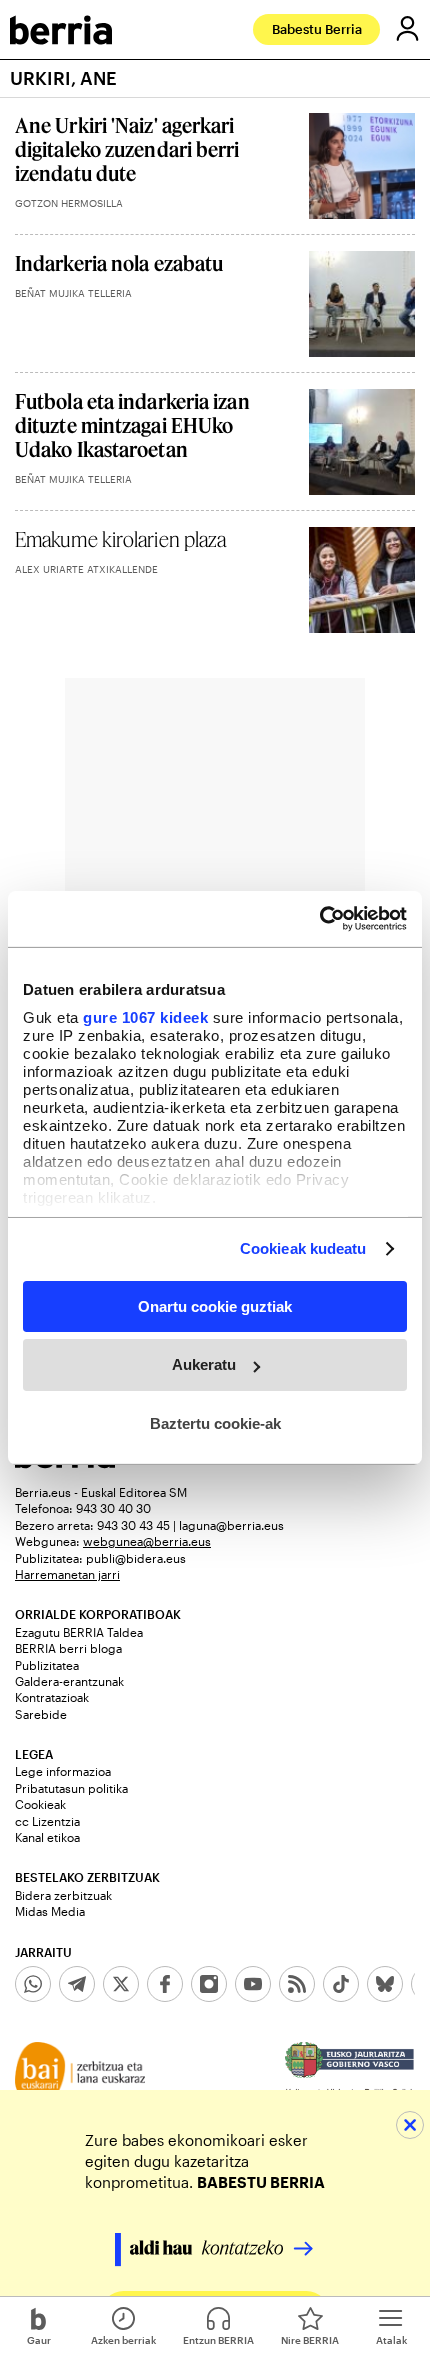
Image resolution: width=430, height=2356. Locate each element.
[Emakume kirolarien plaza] (362, 580)
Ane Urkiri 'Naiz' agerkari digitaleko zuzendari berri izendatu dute (127, 149)
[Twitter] (121, 1984)
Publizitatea (47, 1665)
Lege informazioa (63, 1771)
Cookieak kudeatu (303, 1248)
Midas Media (50, 1911)
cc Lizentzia (47, 1821)
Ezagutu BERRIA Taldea (79, 1632)
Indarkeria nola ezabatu (119, 263)
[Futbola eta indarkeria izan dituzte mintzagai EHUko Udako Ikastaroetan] (362, 442)
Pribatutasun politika (71, 1788)
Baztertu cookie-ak (215, 1423)
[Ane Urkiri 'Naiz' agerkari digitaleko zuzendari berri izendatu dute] (362, 166)
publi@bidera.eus (136, 1558)
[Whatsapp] (33, 1984)
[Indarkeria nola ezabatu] (362, 304)
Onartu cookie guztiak (215, 1305)
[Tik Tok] (341, 1984)
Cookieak (40, 1804)
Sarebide (41, 1714)
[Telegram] (77, 1984)
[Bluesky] (385, 1984)
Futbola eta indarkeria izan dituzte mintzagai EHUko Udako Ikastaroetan (132, 425)
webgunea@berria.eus (147, 1541)
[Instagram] (209, 1984)
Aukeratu (204, 1364)
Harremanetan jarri (67, 1574)
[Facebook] (165, 1984)
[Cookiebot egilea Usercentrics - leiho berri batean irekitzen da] (319, 919)
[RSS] (297, 1984)
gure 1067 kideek (145, 1017)
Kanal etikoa (47, 1837)
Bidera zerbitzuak (63, 1895)
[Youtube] (253, 1984)
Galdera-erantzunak (69, 1681)
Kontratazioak (52, 1697)
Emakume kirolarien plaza (120, 539)
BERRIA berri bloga (68, 1648)
